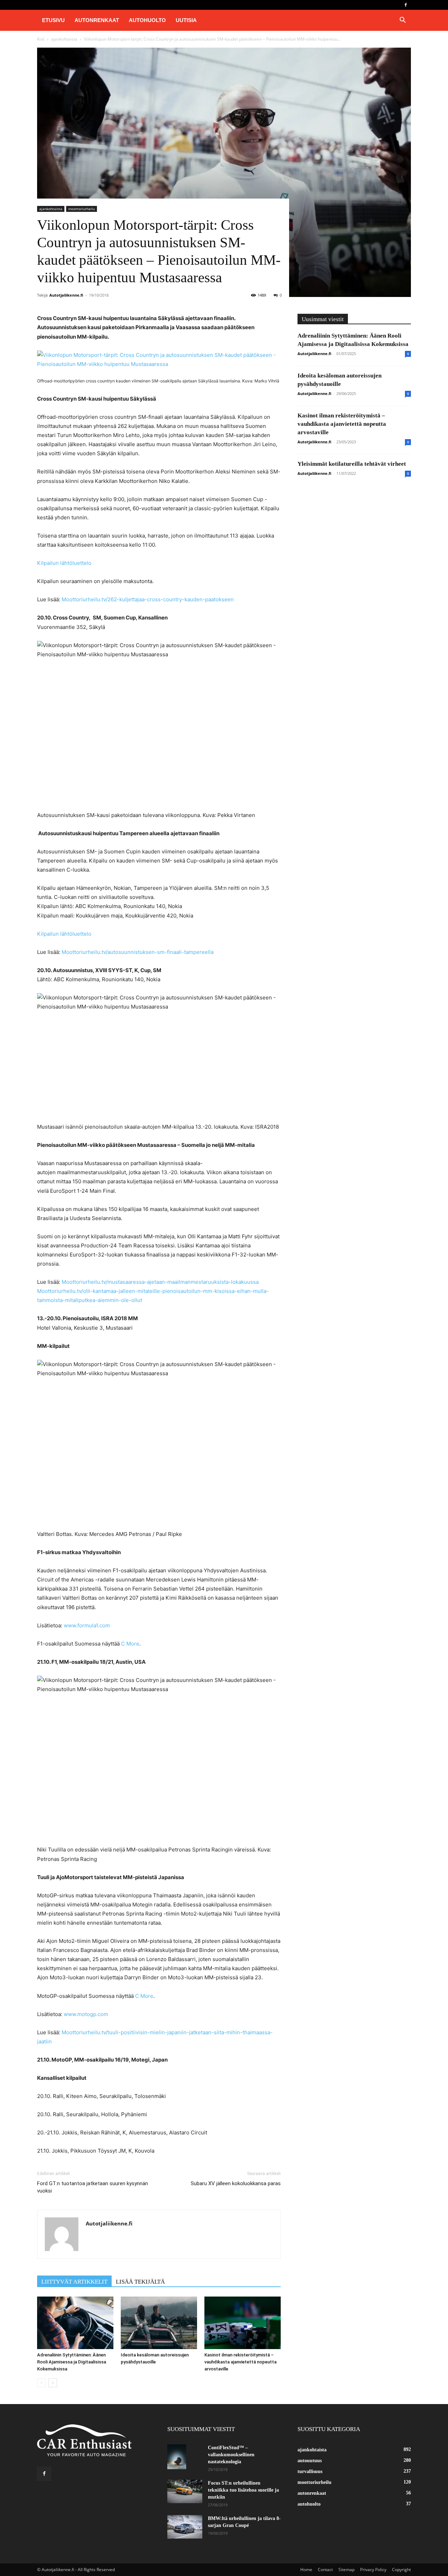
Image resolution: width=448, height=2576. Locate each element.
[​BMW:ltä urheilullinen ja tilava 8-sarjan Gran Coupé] (185, 2527)
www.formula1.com (87, 1625)
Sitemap (346, 2570)
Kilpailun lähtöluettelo (64, 563)
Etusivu (53, 20)
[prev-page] (41, 2383)
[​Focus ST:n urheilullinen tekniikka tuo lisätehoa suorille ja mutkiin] (185, 2491)
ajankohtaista (64, 39)
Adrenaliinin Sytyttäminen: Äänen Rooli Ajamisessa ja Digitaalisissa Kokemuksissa (72, 2362)
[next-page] (53, 2383)
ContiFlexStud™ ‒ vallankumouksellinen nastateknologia (231, 2455)
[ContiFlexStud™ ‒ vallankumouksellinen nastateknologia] (177, 2457)
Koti (41, 39)
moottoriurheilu (82, 209)
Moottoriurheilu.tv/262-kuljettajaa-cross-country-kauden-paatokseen (148, 599)
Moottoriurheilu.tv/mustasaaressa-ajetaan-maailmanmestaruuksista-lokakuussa (160, 1282)
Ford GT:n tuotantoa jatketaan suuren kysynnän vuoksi (93, 2187)
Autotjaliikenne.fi (66, 295)
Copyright (401, 2570)
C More (130, 1644)
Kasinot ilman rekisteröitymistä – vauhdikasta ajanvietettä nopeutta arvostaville (240, 2362)
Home (306, 2570)
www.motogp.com (86, 2014)
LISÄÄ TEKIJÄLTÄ (140, 2282)
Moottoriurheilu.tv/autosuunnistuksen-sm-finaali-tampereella (138, 952)
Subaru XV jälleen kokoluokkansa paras (236, 2183)
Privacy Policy (373, 2570)
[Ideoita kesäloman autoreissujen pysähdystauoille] (159, 2323)
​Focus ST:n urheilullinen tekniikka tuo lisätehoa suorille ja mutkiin (243, 2490)
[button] (402, 21)
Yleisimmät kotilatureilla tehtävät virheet (352, 464)
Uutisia (186, 20)
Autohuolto (147, 20)
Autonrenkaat (97, 20)
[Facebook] (406, 5)
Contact (325, 2570)
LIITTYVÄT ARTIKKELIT (74, 2282)
